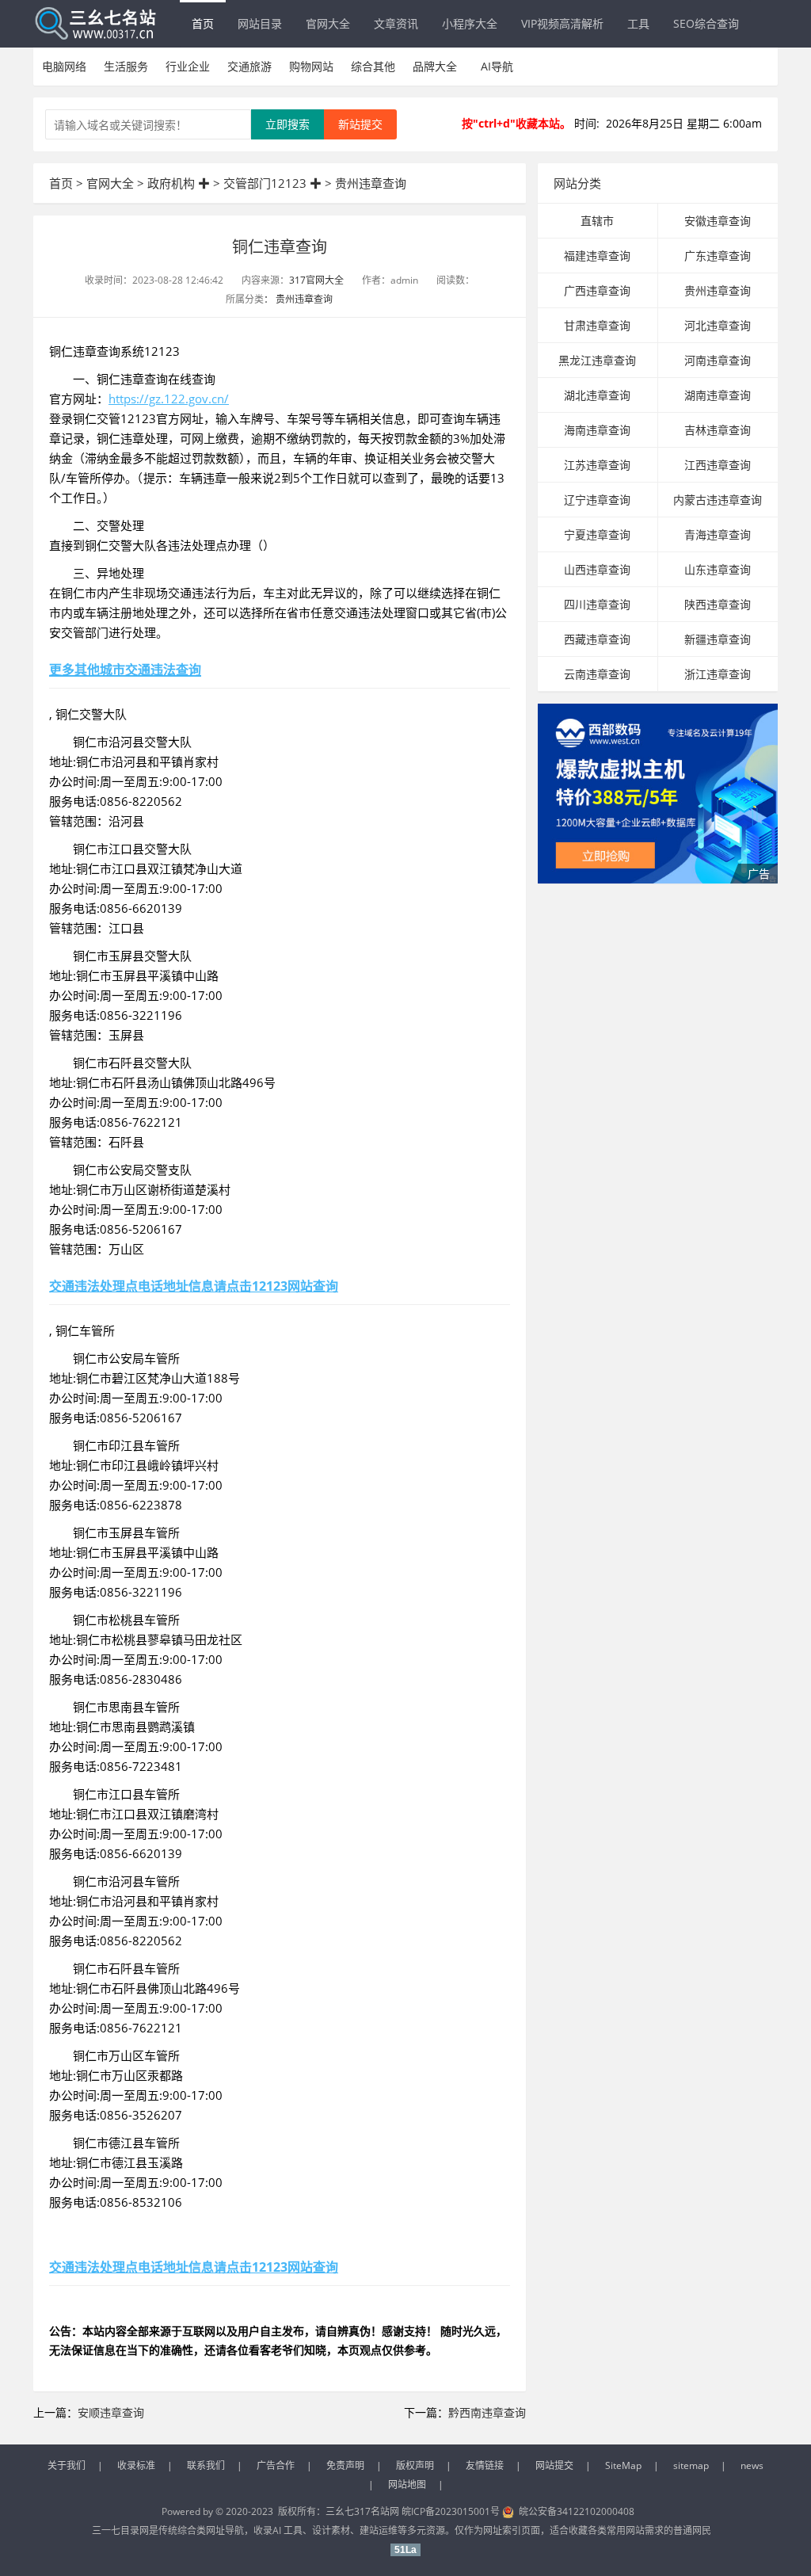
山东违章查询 (718, 569)
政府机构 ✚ (179, 183)
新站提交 (360, 124)
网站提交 (554, 2465)
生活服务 (126, 66)
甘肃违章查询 (597, 325)
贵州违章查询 (371, 183)
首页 (203, 23)
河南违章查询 (718, 360)
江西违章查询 (718, 465)
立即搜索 (287, 124)
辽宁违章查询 (597, 500)
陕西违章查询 (718, 604)
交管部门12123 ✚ (272, 183)
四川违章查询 (597, 604)
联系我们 (206, 2465)
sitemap (691, 2465)
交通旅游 (249, 66)
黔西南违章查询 (487, 2412)
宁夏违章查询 (597, 534)
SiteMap (623, 2465)
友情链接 (485, 2465)
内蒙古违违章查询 (718, 500)
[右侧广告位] (658, 794)
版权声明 (415, 2465)
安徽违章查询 (718, 221)
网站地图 (407, 2484)
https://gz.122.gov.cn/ (169, 399)
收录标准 (136, 2465)
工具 (638, 23)
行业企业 (188, 66)
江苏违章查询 (597, 465)
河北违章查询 (718, 325)
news (752, 2465)
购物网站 (311, 66)
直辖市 (597, 221)
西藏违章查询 (597, 639)
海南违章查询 (597, 430)
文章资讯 (396, 23)
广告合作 (276, 2465)
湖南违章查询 (718, 395)
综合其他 (373, 66)
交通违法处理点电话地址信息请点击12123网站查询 (194, 1286)
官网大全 (328, 23)
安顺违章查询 (111, 2412)
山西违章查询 (597, 569)
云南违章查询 (597, 674)
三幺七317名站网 (364, 2511)
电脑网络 (64, 66)
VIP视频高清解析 (562, 23)
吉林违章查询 (718, 430)
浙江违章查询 (718, 674)
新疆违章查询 (718, 639)
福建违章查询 (597, 256)
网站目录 (260, 23)
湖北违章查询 (597, 395)
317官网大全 (316, 280)
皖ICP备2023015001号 (451, 2511)
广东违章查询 (718, 256)
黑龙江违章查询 (597, 360)
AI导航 (497, 66)
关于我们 (67, 2465)
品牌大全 (435, 66)
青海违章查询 (718, 534)
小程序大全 (470, 23)
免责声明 (345, 2465)
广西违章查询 (597, 290)
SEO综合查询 (706, 23)
